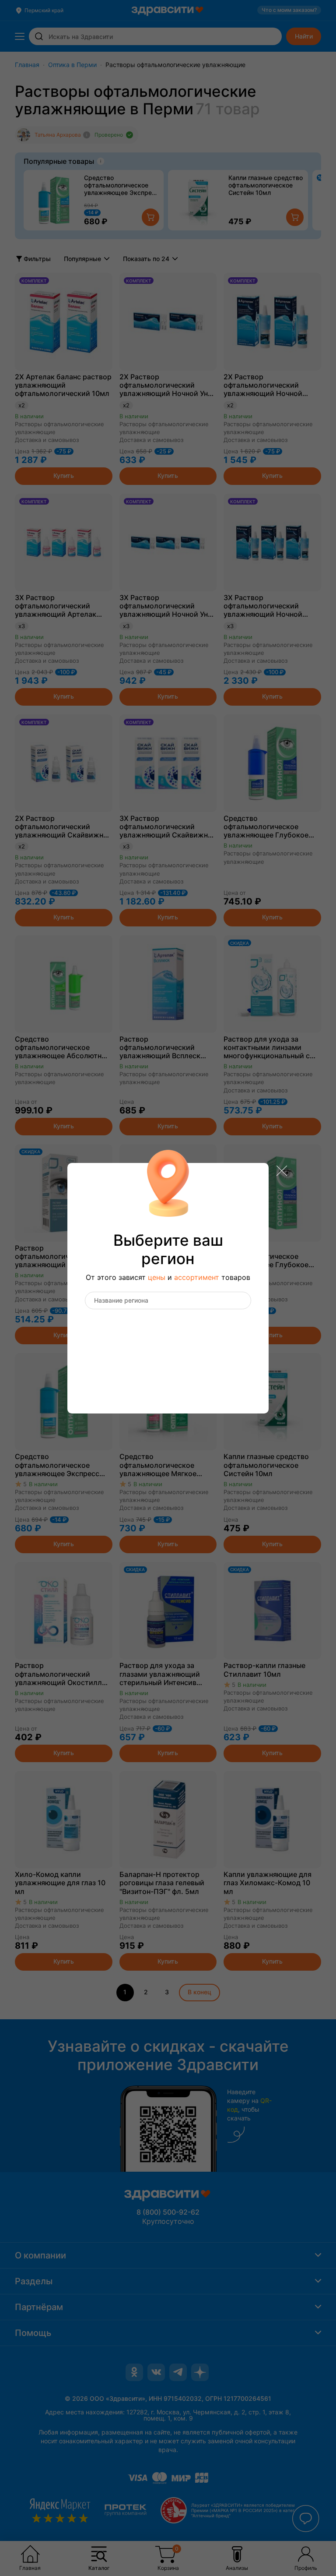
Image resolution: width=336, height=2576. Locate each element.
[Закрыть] (282, 1172)
